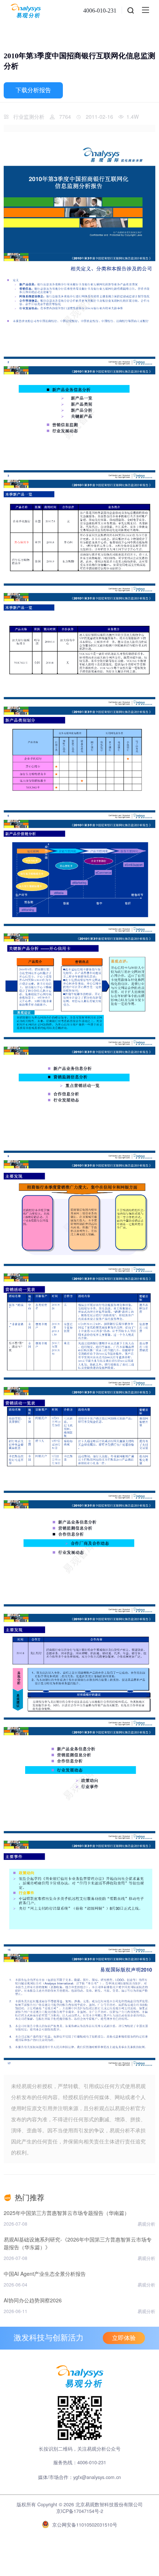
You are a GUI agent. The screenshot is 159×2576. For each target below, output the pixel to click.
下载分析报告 (33, 90)
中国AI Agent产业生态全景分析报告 (45, 2274)
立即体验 (124, 2338)
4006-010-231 (100, 11)
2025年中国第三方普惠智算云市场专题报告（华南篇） (67, 2213)
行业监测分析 (29, 117)
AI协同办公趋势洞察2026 (33, 2300)
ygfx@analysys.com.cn (97, 2477)
